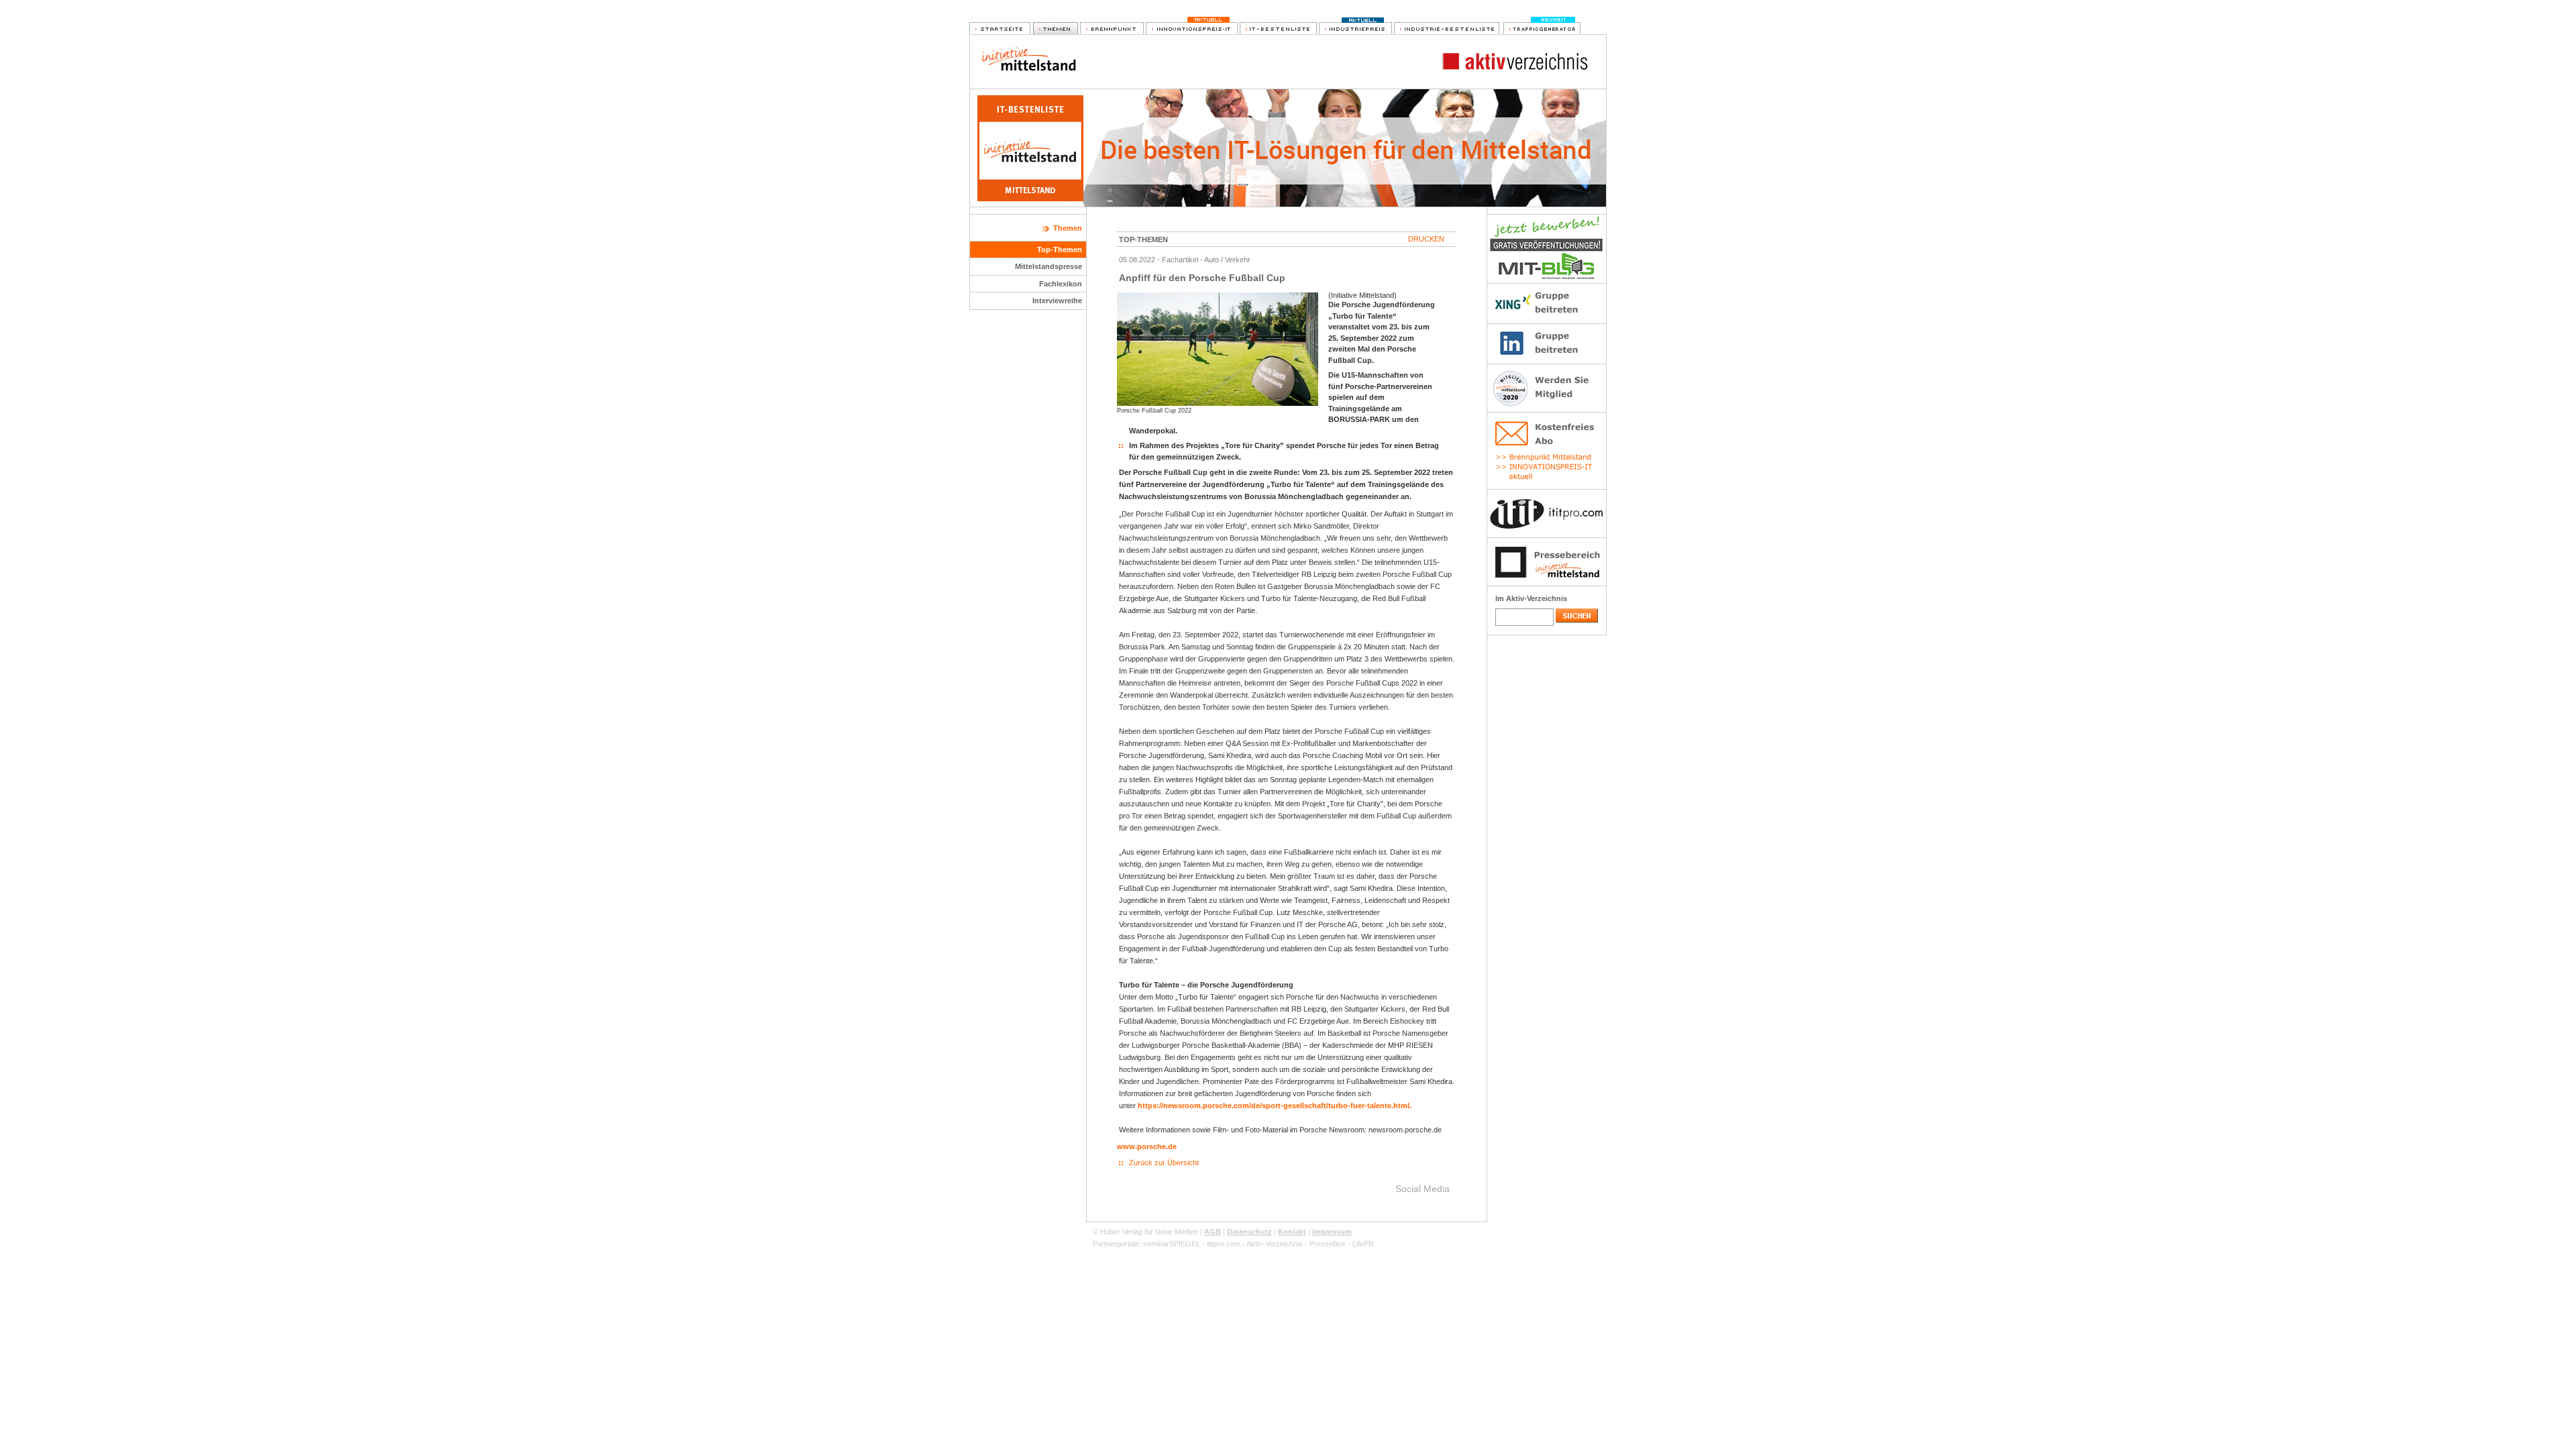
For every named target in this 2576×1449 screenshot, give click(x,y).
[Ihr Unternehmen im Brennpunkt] (1112, 29)
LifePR (1363, 1244)
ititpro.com (1224, 1244)
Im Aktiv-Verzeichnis (1531, 598)
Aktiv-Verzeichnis (1275, 1244)
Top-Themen (1060, 250)
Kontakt (1292, 1232)
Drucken (1426, 239)
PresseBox (1328, 1244)
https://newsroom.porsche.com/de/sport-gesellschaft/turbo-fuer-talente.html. (1275, 1106)
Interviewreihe (1057, 301)
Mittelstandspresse (1049, 266)
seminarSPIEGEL (1172, 1244)
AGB (1213, 1232)
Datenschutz (1249, 1232)
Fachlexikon (1061, 284)
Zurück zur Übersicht (1164, 1163)
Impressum (1332, 1232)
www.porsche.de (1147, 1146)
